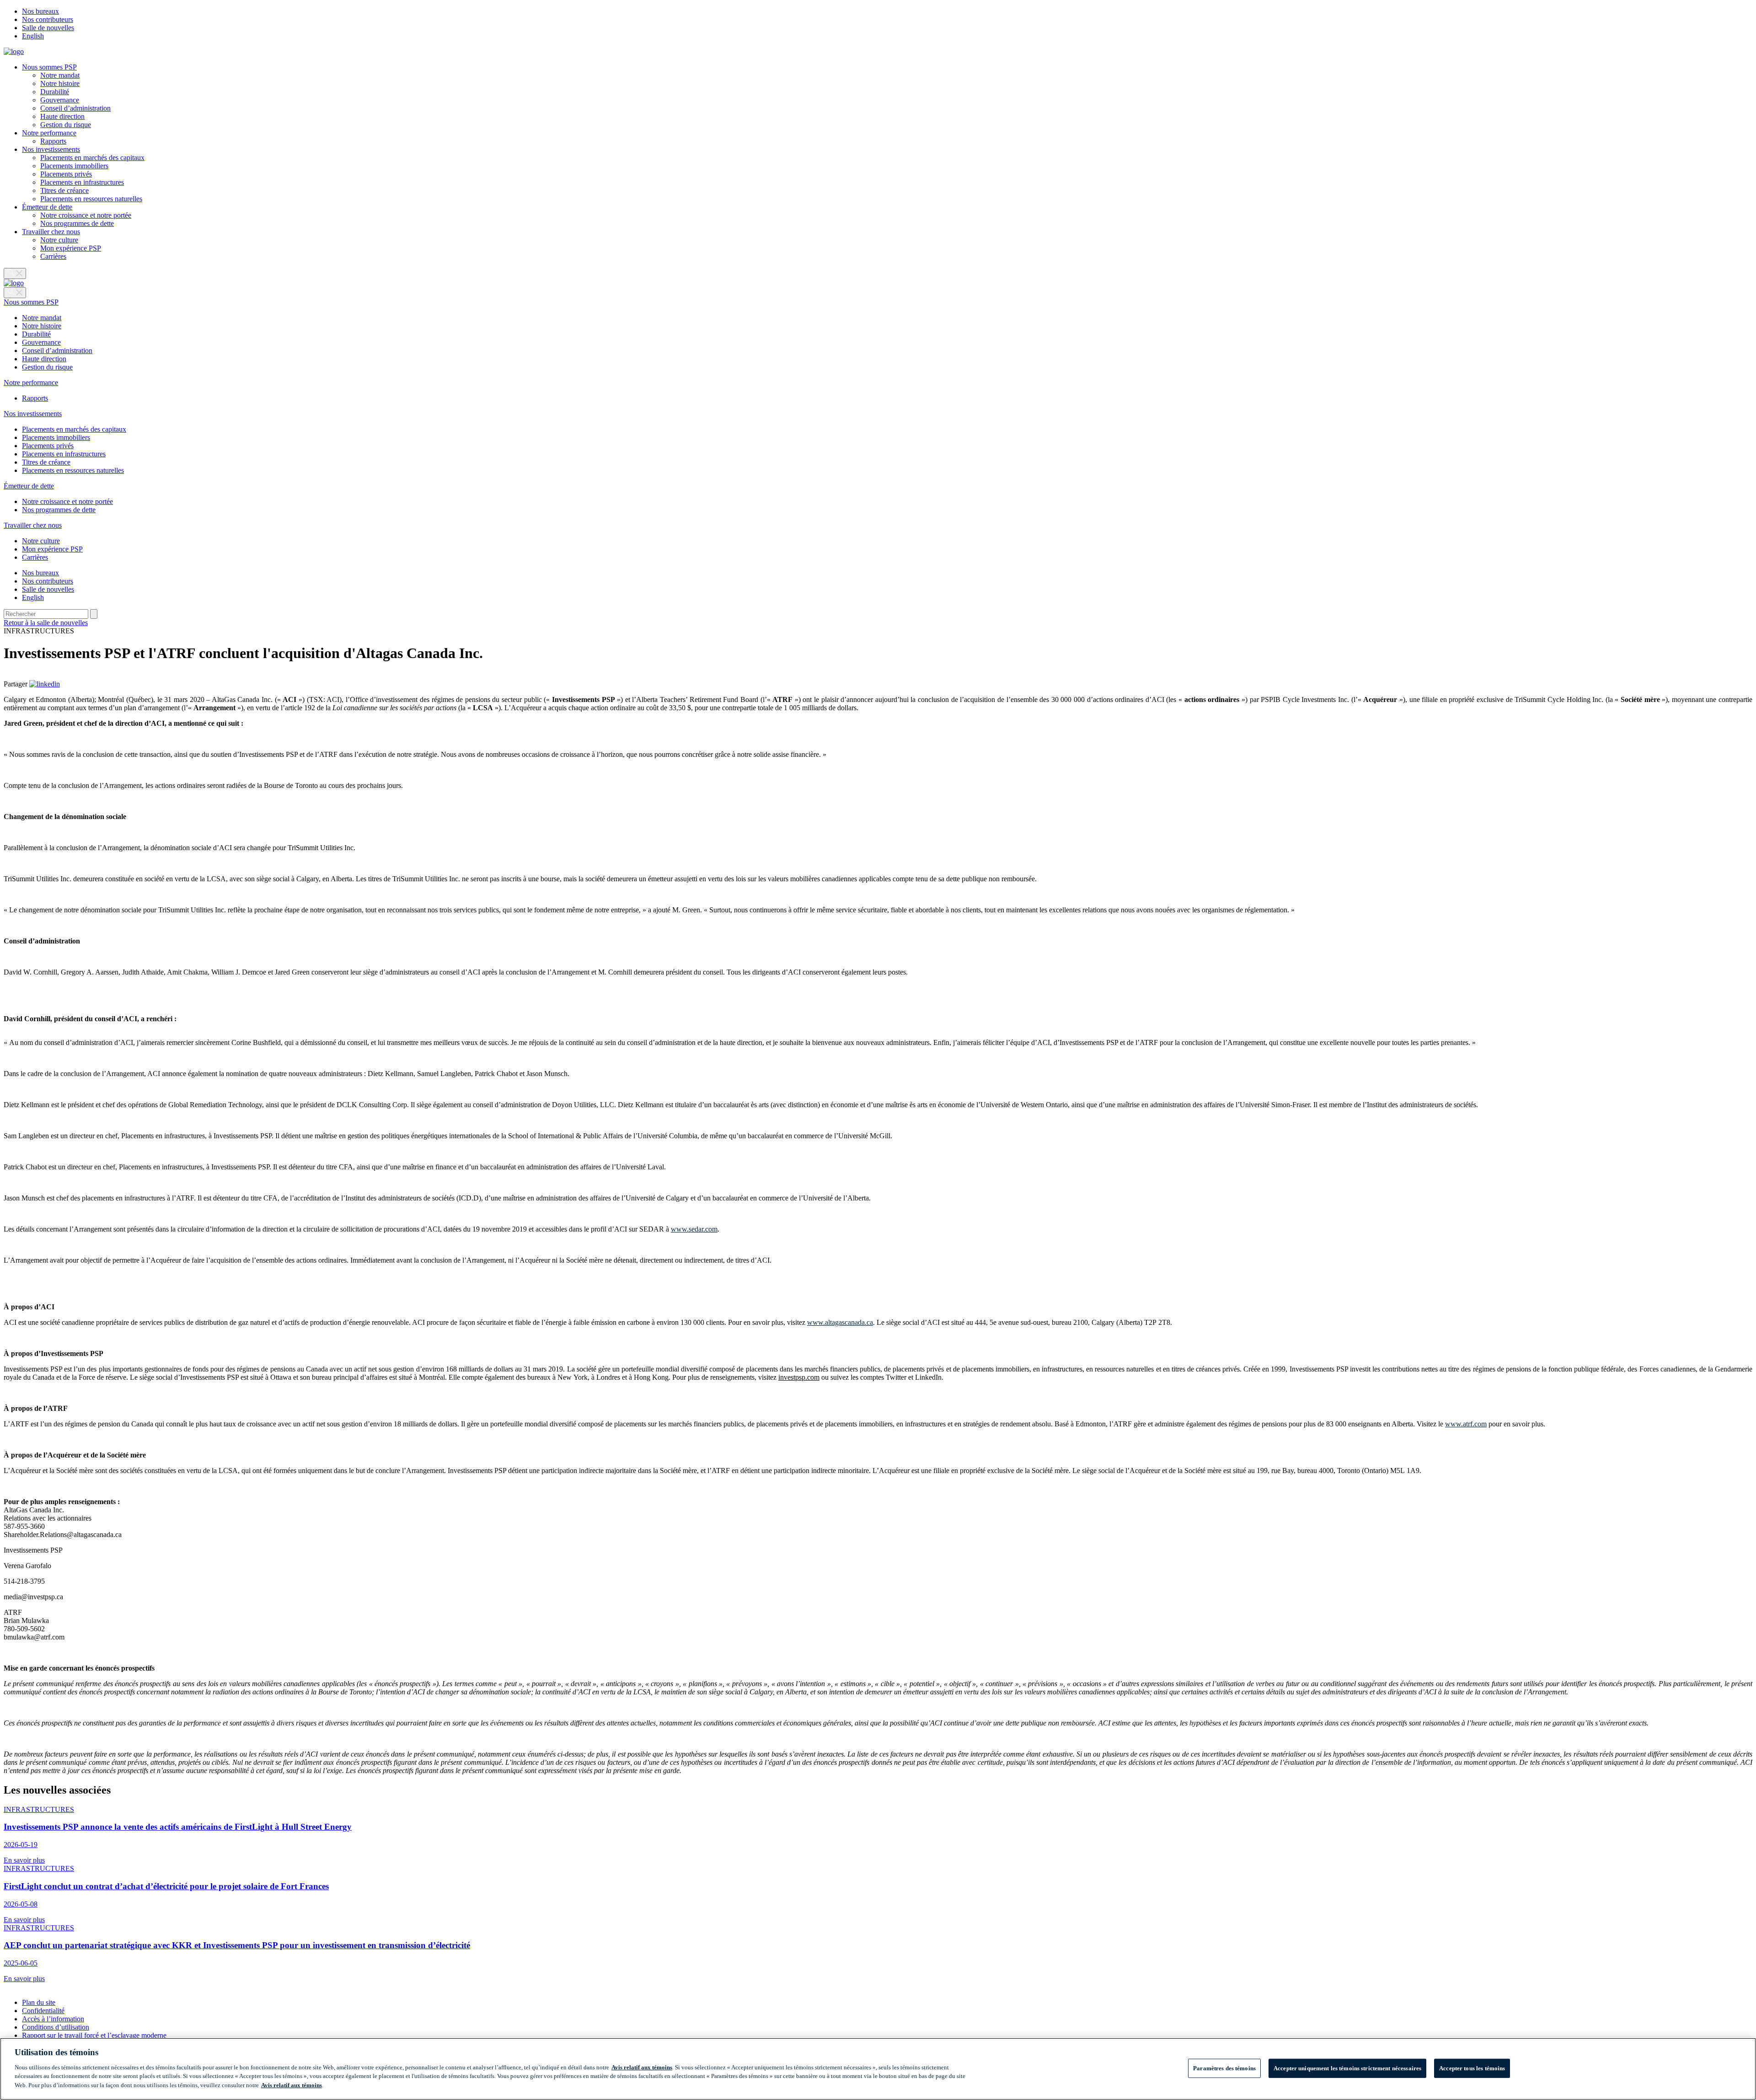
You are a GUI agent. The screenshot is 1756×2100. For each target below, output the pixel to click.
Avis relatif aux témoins (642, 2067)
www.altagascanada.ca (840, 1322)
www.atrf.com (1466, 1424)
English (33, 36)
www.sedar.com (694, 1229)
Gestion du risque (66, 125)
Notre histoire (60, 83)
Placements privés (66, 174)
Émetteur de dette (47, 207)
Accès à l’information (53, 2019)
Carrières (53, 256)
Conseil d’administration (75, 108)
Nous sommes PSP (49, 67)
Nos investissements (51, 149)
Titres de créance (64, 190)
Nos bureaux (40, 11)
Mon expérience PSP (71, 248)
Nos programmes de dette (77, 223)
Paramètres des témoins (1224, 2068)
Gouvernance (60, 100)
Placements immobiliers (74, 166)
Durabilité (55, 92)
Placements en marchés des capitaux (92, 158)
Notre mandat (60, 75)
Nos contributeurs (48, 19)
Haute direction (62, 116)
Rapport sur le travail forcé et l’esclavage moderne (94, 2035)
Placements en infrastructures (82, 182)
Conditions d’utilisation (56, 2027)
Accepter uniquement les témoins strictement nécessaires (1347, 2068)
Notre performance (49, 133)
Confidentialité (43, 2011)
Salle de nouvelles (48, 28)
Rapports (53, 141)
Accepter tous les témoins (1472, 2068)
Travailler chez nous (51, 232)
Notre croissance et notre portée (86, 215)
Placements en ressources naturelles (91, 199)
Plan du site (39, 2002)
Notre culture (59, 240)
